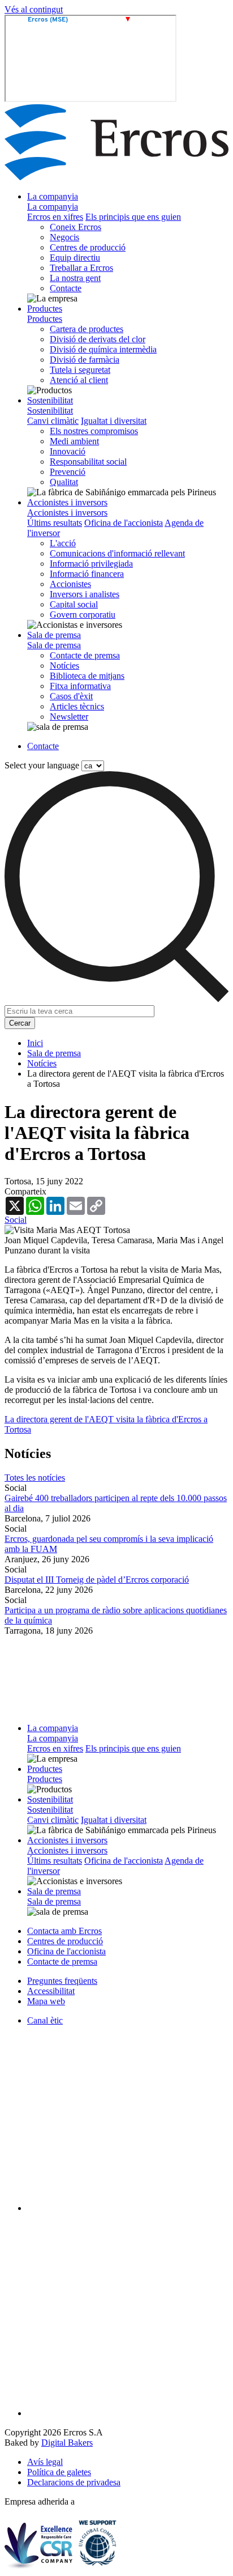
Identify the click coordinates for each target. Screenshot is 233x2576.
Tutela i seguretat (80, 370)
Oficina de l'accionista (124, 523)
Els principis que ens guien (133, 217)
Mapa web (46, 2001)
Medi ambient (74, 441)
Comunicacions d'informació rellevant (117, 553)
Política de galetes (59, 2472)
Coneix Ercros (75, 227)
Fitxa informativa (80, 686)
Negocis (64, 237)
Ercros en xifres (55, 217)
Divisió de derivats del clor (98, 339)
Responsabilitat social (88, 462)
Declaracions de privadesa (74, 2482)
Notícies (64, 666)
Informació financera (87, 574)
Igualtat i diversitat (114, 421)
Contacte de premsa (85, 655)
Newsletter (69, 717)
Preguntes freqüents (62, 1981)
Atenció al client (79, 380)
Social (16, 1220)
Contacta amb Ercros (64, 1931)
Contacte (66, 288)
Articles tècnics (77, 706)
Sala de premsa (54, 635)
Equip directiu (75, 258)
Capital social (74, 604)
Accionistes (70, 584)
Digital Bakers (67, 2443)
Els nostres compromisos (94, 431)
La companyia (53, 196)
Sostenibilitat (50, 400)
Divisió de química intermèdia (103, 349)
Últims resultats (55, 523)
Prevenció (68, 472)
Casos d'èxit (71, 696)
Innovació (68, 451)
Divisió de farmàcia (85, 360)
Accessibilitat (51, 1991)
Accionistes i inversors (67, 502)
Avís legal (45, 2462)
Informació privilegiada (91, 564)
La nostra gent (75, 278)
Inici (35, 1043)
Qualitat (64, 482)
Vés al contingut (34, 9)
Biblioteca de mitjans (87, 676)
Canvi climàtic (53, 421)
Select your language (42, 765)
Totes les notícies (35, 1478)
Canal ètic (45, 2020)
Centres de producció (88, 247)
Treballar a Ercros (81, 268)
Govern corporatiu (83, 615)
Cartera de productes (87, 329)
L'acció (63, 543)
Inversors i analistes (85, 594)
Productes (45, 309)
